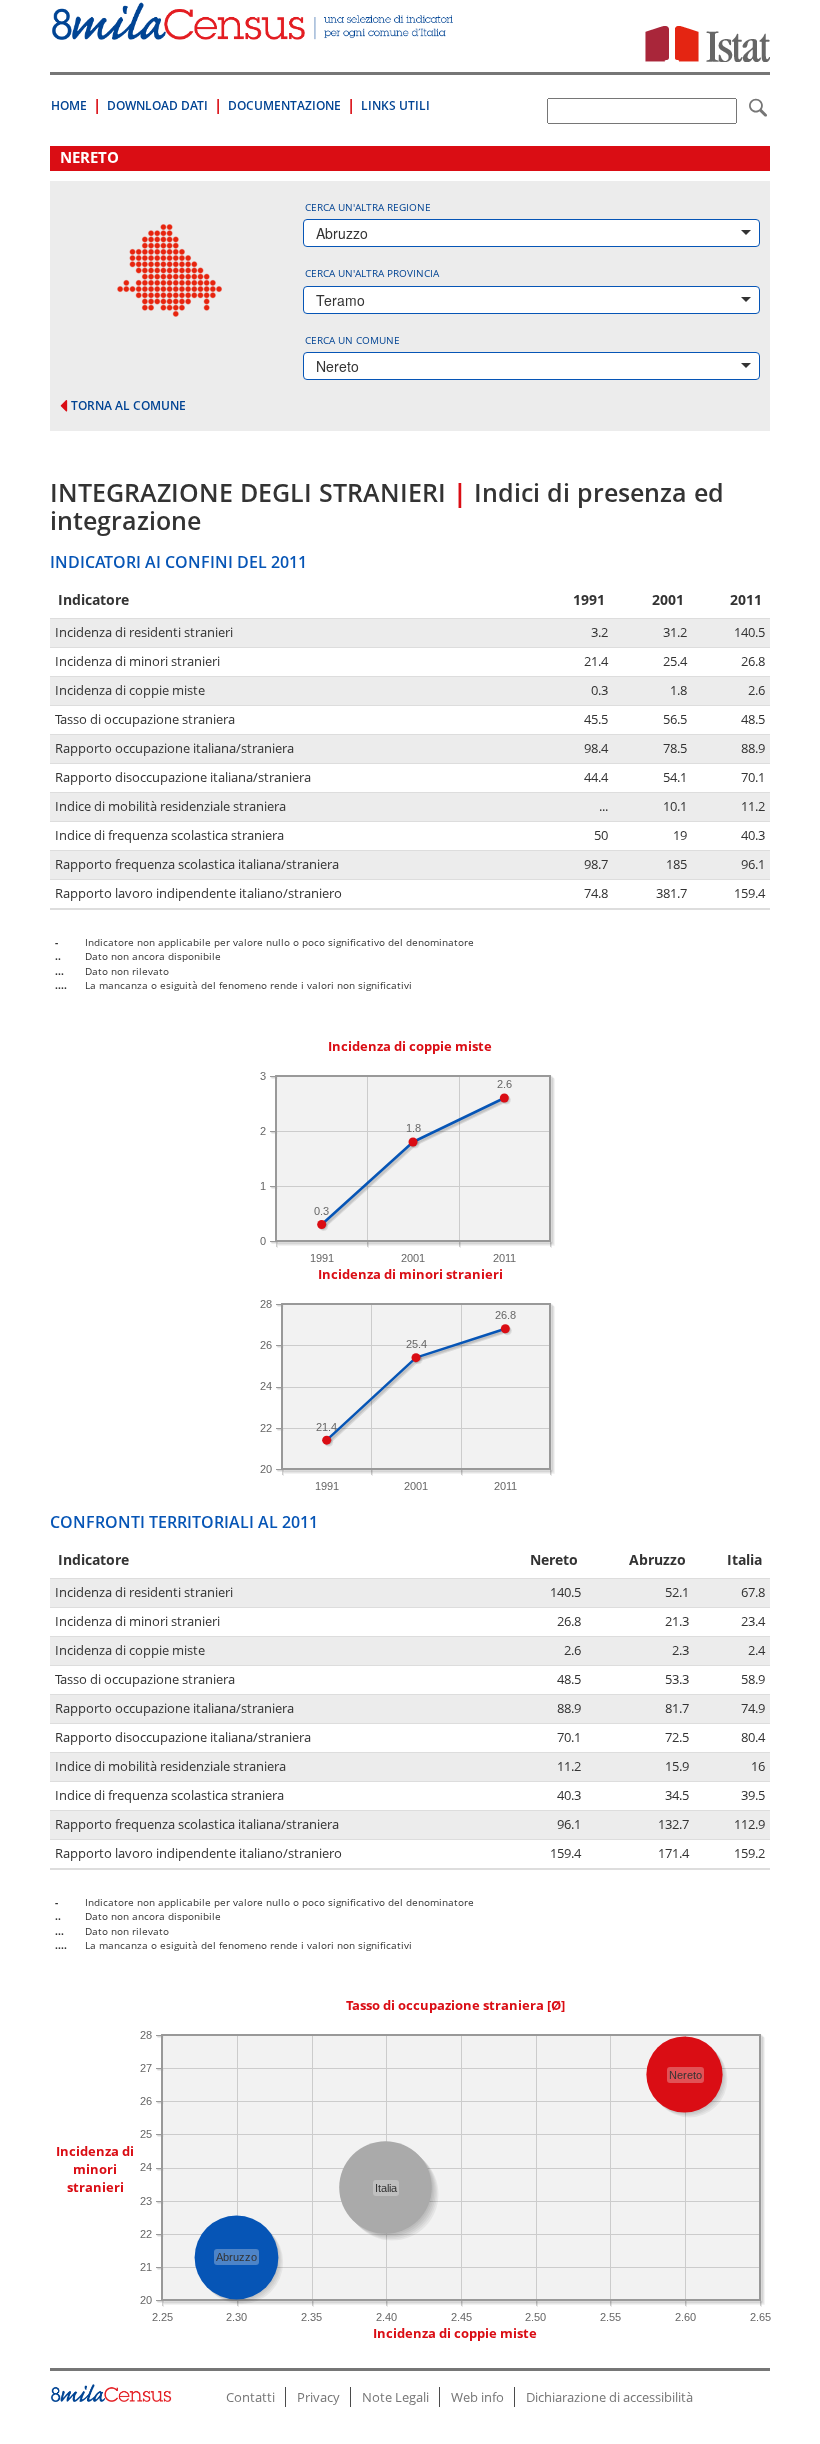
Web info (477, 2397)
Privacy (318, 2397)
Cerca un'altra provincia (372, 273)
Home (69, 105)
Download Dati (157, 105)
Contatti (250, 2397)
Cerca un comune (352, 340)
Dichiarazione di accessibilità (609, 2397)
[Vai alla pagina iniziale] (254, 29)
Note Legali (395, 2397)
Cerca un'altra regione (368, 207)
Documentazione (284, 105)
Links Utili (395, 105)
